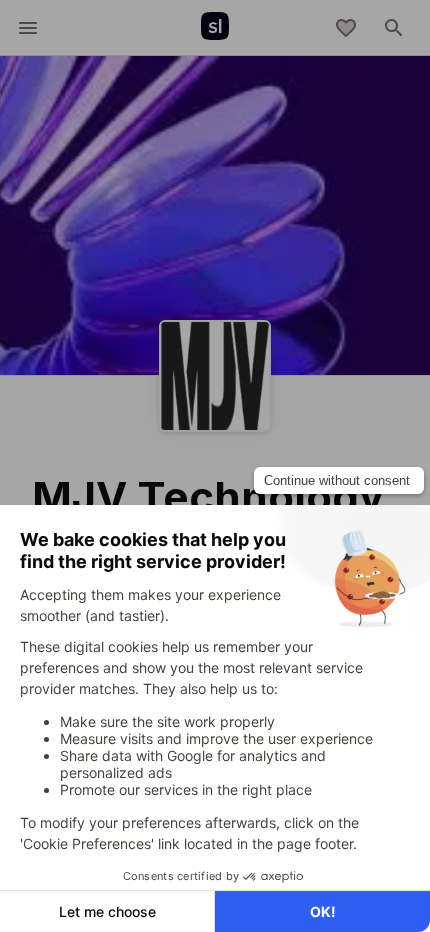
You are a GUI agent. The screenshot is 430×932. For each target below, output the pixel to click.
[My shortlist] (346, 28)
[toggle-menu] (28, 28)
